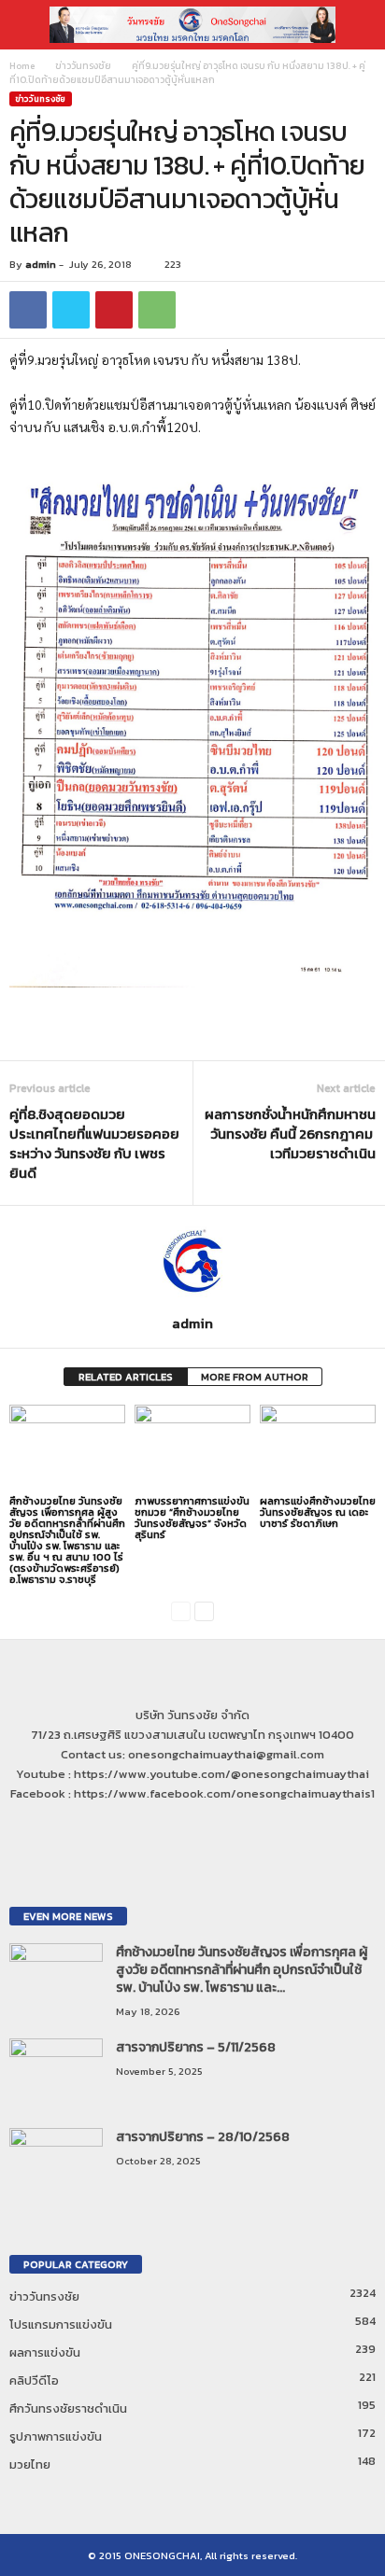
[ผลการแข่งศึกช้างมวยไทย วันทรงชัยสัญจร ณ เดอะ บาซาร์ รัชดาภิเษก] (318, 1448)
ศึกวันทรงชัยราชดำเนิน (68, 2408)
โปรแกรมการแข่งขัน (61, 2324)
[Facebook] (176, 1830)
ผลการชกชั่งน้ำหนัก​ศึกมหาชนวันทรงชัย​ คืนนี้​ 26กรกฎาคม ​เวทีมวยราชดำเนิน (290, 1134)
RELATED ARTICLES (126, 1377)
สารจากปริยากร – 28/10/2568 (203, 2137)
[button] (356, 25)
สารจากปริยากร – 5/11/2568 (196, 2047)
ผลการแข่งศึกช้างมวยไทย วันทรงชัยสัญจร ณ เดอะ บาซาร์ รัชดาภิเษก (318, 1512)
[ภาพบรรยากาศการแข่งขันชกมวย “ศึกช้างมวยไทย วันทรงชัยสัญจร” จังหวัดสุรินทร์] (192, 1448)
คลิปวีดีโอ (34, 2380)
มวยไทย (30, 2464)
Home (22, 66)
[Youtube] (212, 1830)
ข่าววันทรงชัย (83, 66)
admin (41, 264)
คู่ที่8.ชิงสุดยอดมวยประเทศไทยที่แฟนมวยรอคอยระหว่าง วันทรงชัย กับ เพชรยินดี (94, 1143)
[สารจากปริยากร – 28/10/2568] (56, 2163)
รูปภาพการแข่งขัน (56, 2436)
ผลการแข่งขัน (45, 2352)
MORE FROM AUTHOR (255, 1377)
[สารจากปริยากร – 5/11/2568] (56, 2073)
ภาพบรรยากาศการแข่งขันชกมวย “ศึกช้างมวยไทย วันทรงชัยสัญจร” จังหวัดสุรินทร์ (192, 1518)
